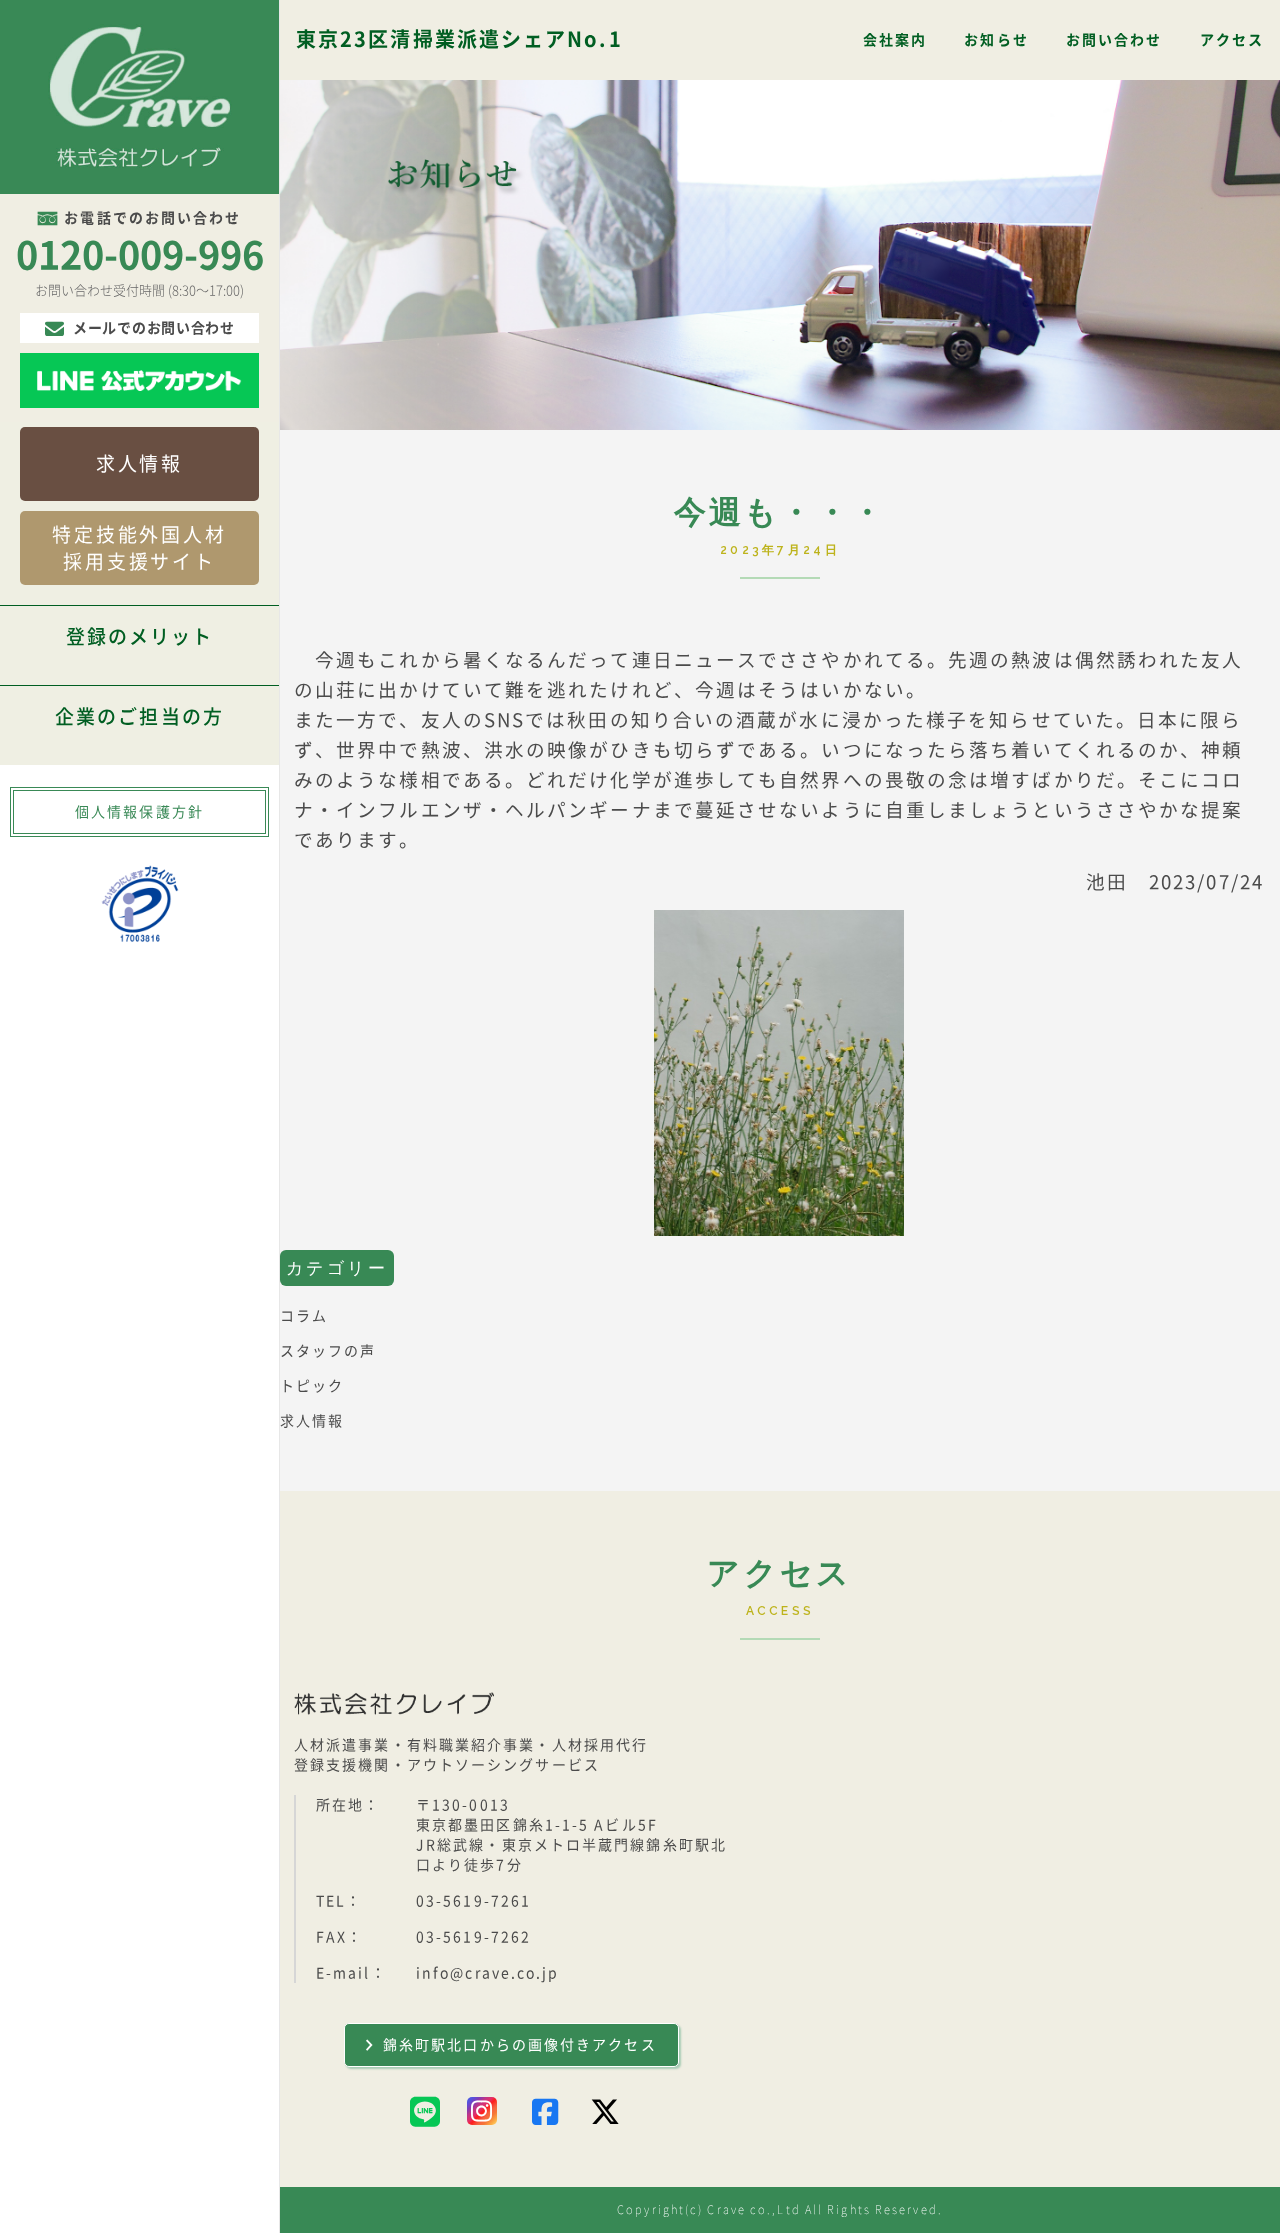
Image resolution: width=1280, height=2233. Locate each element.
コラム (304, 1316)
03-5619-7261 (473, 1901)
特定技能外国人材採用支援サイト (139, 548)
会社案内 (895, 40)
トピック (312, 1386)
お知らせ (996, 40)
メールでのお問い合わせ (154, 328)
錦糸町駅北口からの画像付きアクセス (520, 2045)
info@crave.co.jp (488, 1973)
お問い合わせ (1114, 40)
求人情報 (139, 463)
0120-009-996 (140, 255)
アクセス (1232, 40)
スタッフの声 (328, 1351)
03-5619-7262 (473, 1937)
